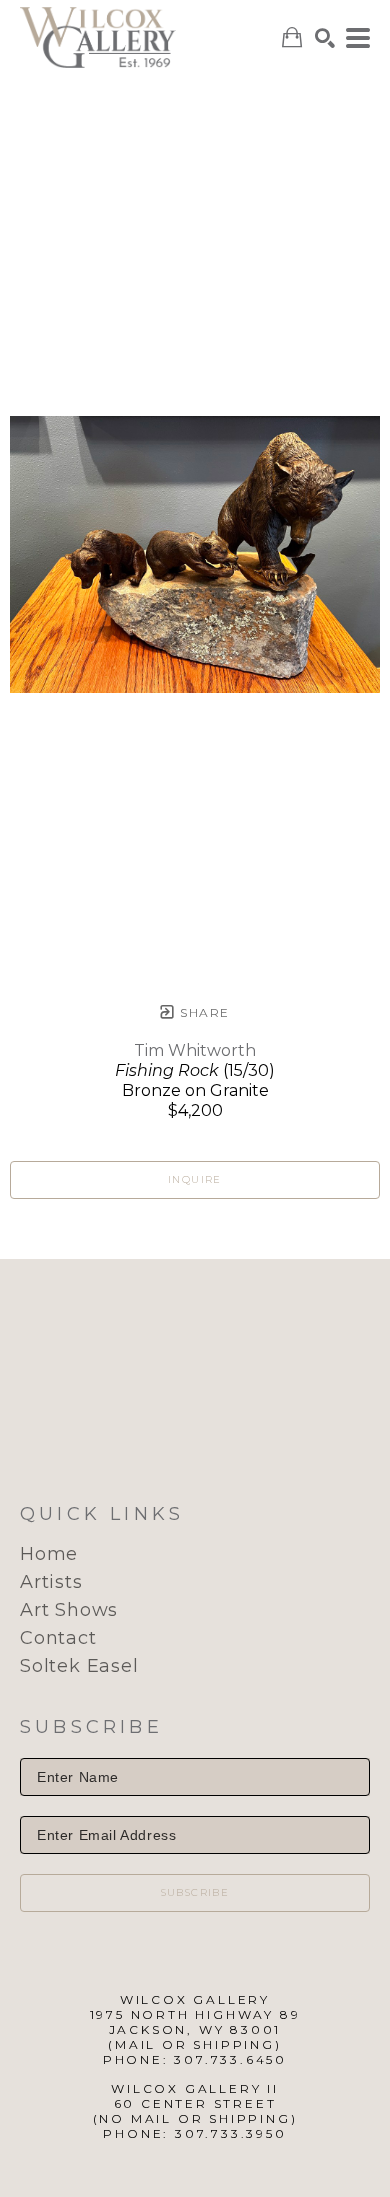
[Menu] (358, 38)
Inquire (195, 1179)
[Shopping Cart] (292, 37)
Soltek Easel (79, 1666)
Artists (51, 1582)
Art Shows (69, 1610)
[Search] (325, 38)
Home (49, 1554)
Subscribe (195, 1892)
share (202, 1012)
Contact (58, 1638)
